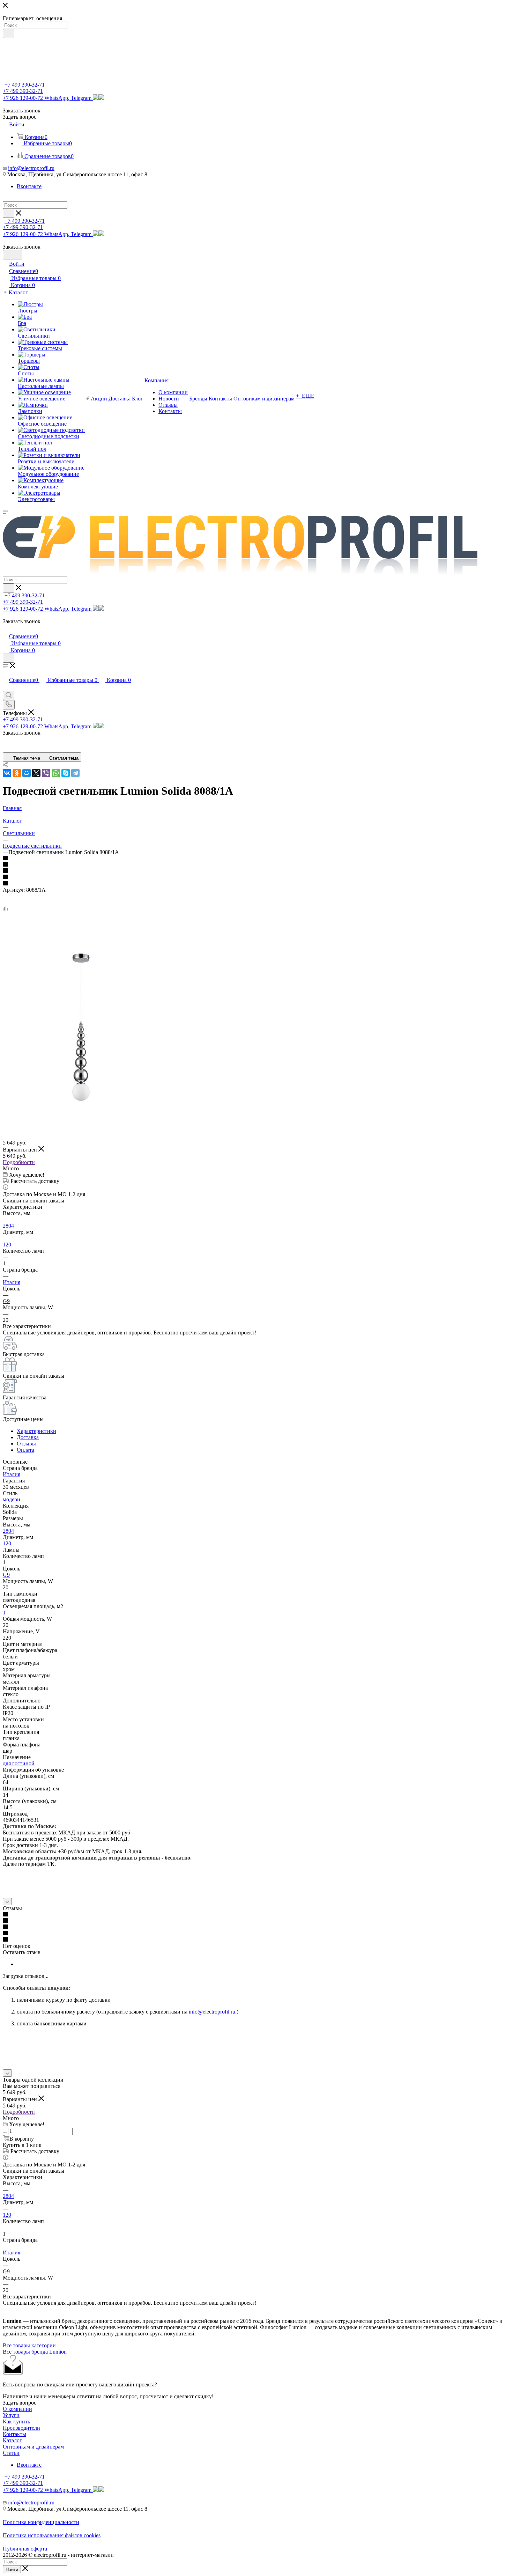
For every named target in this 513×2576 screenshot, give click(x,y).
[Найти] (9, 34)
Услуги (11, 2415)
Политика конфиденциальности (41, 2522)
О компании (17, 2409)
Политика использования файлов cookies (52, 2535)
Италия (12, 1282)
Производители (21, 2428)
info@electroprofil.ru (31, 168)
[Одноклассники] (17, 773)
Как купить (16, 2422)
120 (7, 1245)
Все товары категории (29, 2345)
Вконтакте (29, 186)
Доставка (28, 1437)
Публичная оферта (25, 2549)
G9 (6, 1301)
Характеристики (36, 1431)
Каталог (12, 2440)
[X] (36, 773)
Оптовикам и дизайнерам (33, 2447)
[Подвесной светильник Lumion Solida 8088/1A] (81, 1105)
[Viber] (46, 773)
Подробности (19, 1162)
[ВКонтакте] (7, 773)
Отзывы (26, 1444)
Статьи (11, 2453)
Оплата (25, 1450)
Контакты (14, 2434)
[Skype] (66, 773)
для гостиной (19, 1763)
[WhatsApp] (56, 773)
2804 (8, 1226)
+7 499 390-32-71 (25, 85)
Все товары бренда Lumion (35, 2352)
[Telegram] (75, 773)
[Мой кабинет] (6, 629)
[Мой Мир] (27, 773)
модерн (12, 1499)
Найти (12, 2570)
